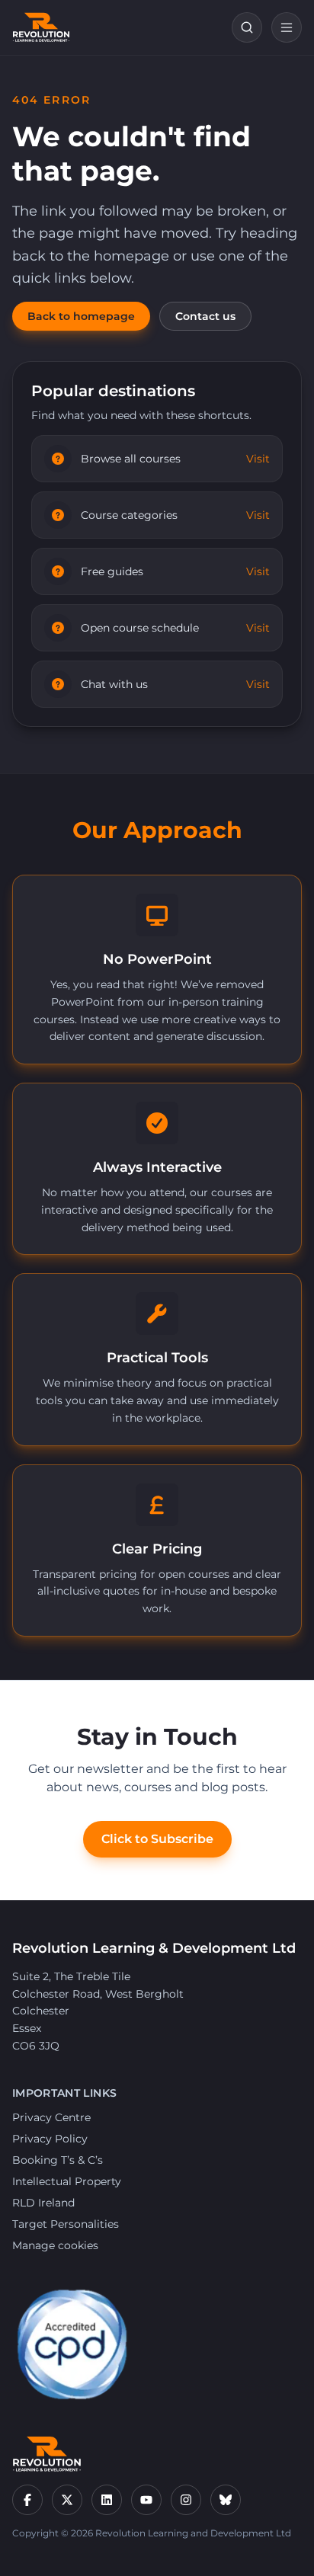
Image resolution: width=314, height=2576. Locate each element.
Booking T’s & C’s (58, 2160)
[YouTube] (146, 2500)
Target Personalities (66, 2224)
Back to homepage (81, 316)
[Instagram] (186, 2500)
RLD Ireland (43, 2203)
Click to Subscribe (157, 1839)
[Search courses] (247, 27)
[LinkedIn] (107, 2500)
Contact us (205, 316)
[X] (67, 2500)
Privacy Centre (51, 2117)
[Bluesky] (226, 2500)
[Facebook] (27, 2500)
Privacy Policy (50, 2139)
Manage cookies (55, 2245)
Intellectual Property (67, 2181)
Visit (258, 459)
